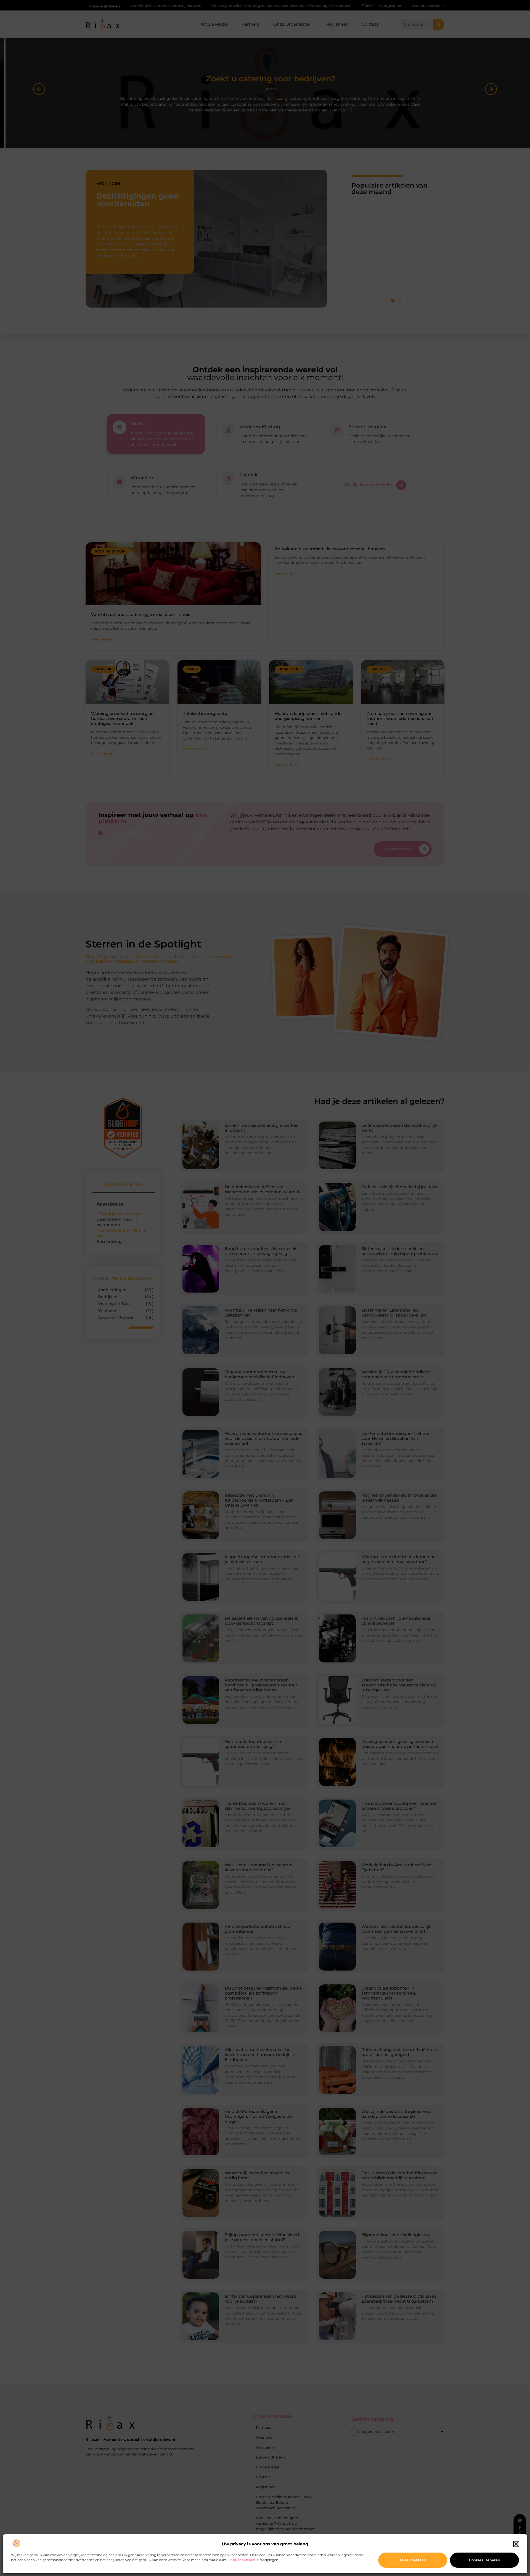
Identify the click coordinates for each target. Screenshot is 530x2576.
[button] (516, 2544)
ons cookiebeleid (245, 2560)
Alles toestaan (413, 2560)
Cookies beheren (485, 2560)
